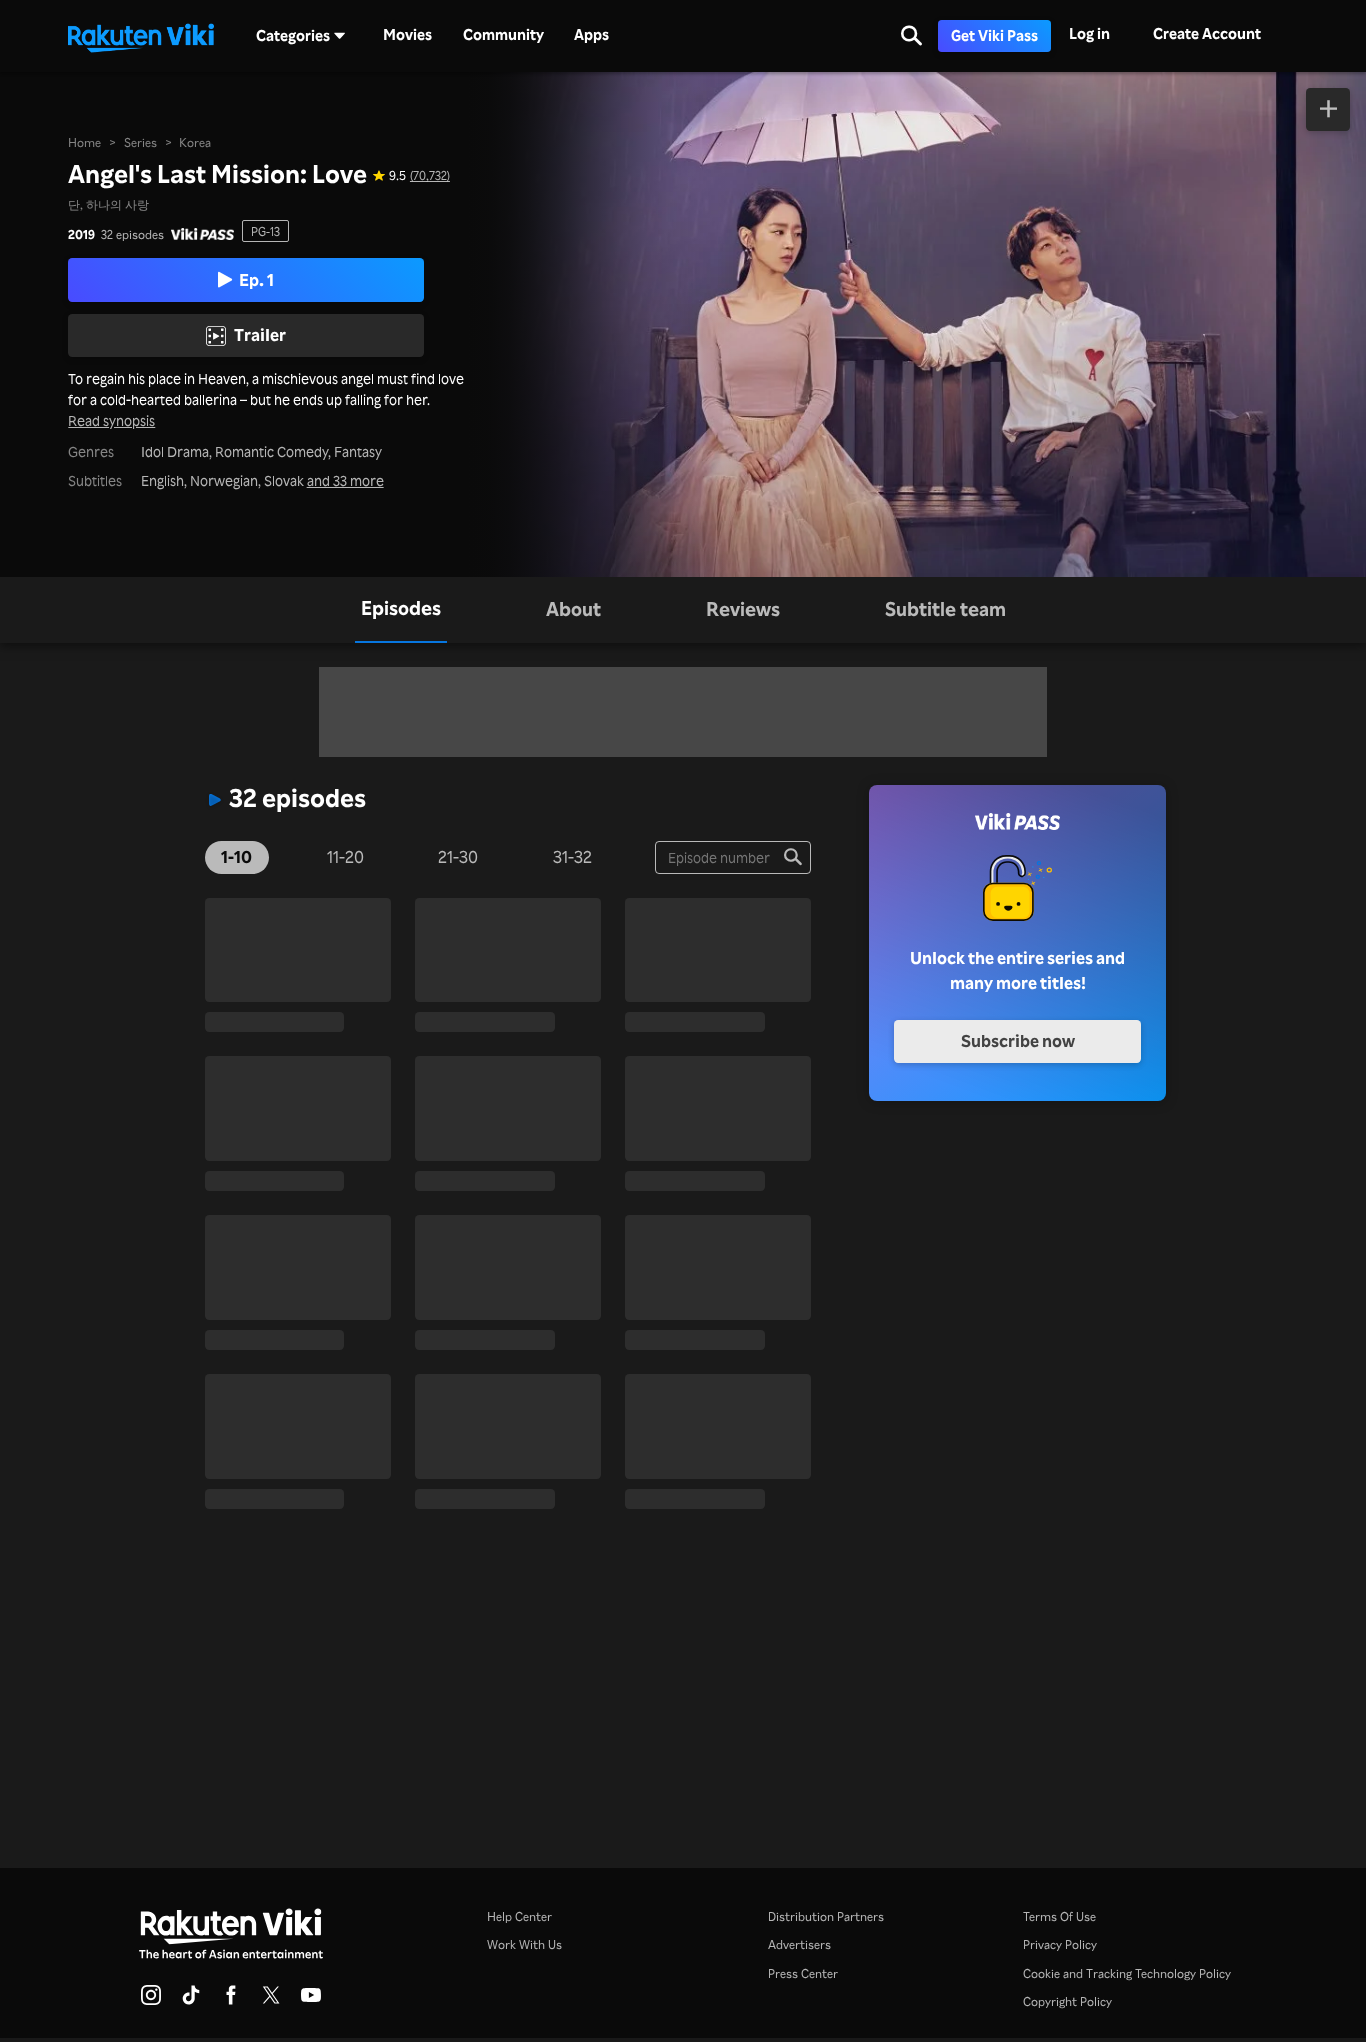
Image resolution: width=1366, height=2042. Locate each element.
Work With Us (524, 1944)
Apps (591, 35)
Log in (1089, 33)
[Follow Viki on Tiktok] (191, 2001)
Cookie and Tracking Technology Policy (1127, 1973)
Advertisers (799, 1944)
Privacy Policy (1060, 1944)
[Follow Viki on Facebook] (231, 2001)
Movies (407, 35)
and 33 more (345, 481)
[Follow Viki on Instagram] (151, 2001)
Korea (195, 142)
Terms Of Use (1059, 1916)
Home (84, 142)
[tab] (401, 609)
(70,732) (430, 175)
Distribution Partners (826, 1916)
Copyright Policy (1067, 2001)
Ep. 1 (256, 279)
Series (140, 142)
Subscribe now (1018, 1040)
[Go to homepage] (141, 36)
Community (503, 35)
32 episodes (132, 234)
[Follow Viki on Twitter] (271, 2001)
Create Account (1207, 33)
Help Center (519, 1916)
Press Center (803, 1973)
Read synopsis (111, 421)
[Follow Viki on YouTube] (311, 2001)
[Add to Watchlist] (1328, 109)
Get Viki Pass (994, 35)
